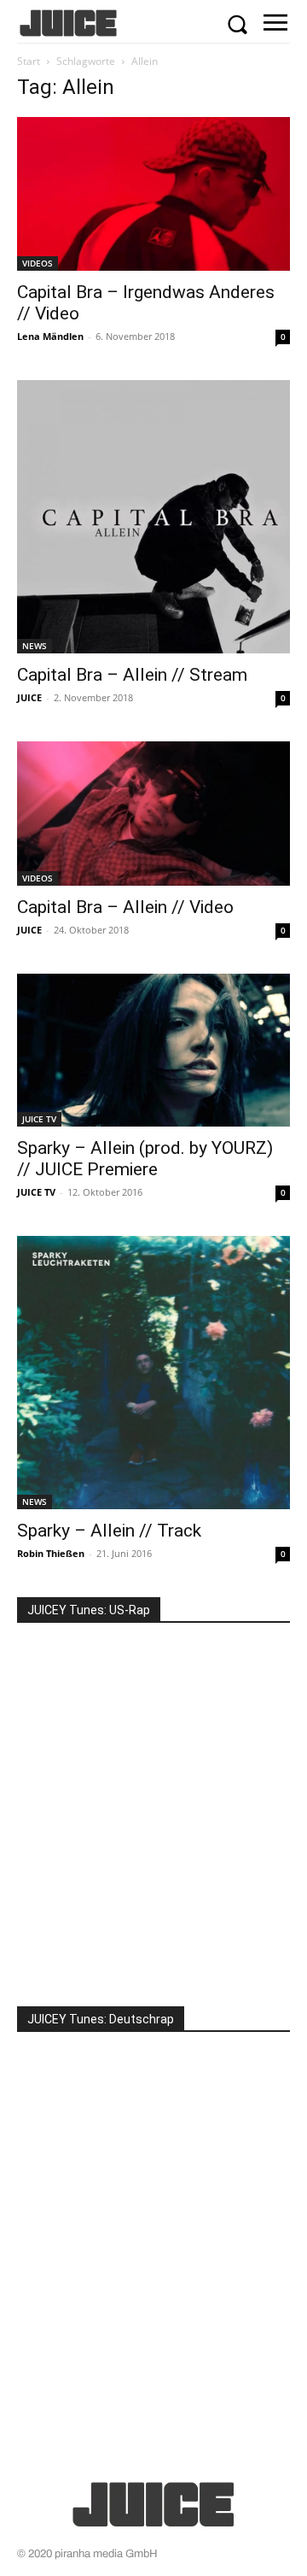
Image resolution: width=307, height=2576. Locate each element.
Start (29, 61)
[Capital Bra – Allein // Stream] (153, 517)
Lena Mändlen (50, 336)
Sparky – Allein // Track (109, 1531)
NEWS (35, 646)
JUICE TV (39, 1119)
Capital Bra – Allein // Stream (132, 675)
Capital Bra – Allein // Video (125, 907)
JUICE (29, 697)
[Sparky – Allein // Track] (153, 1373)
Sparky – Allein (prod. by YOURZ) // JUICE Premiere (145, 1159)
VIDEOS (38, 263)
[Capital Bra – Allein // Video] (153, 813)
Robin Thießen (51, 1553)
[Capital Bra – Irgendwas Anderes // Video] (153, 194)
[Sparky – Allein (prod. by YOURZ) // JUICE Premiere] (153, 1050)
